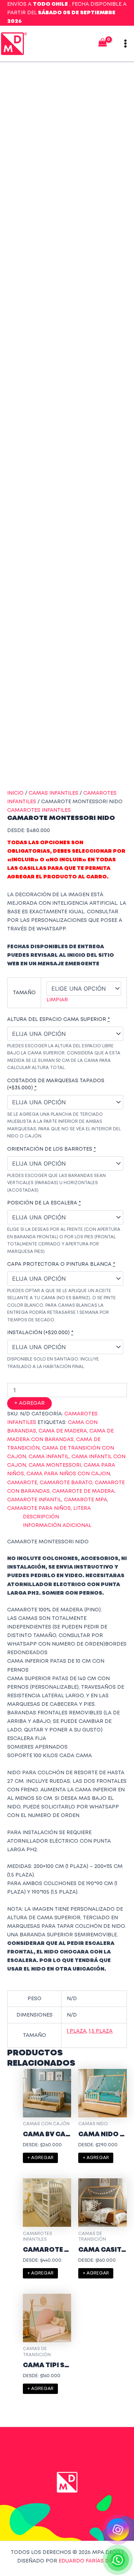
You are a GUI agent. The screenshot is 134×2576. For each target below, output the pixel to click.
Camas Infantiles (53, 793)
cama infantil (49, 1457)
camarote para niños (39, 1508)
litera (82, 1508)
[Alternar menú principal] (125, 44)
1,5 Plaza (101, 2031)
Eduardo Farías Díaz (88, 2561)
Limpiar (57, 1000)
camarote (22, 1483)
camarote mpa (86, 1500)
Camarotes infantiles (39, 810)
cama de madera (63, 1431)
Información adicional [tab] (57, 1526)
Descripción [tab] (41, 1517)
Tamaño (24, 993)
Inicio (15, 793)
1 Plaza (77, 2031)
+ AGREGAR (29, 1403)
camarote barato (66, 1483)
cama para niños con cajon (68, 1474)
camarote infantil (34, 1500)
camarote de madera (83, 1491)
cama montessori (55, 1465)
